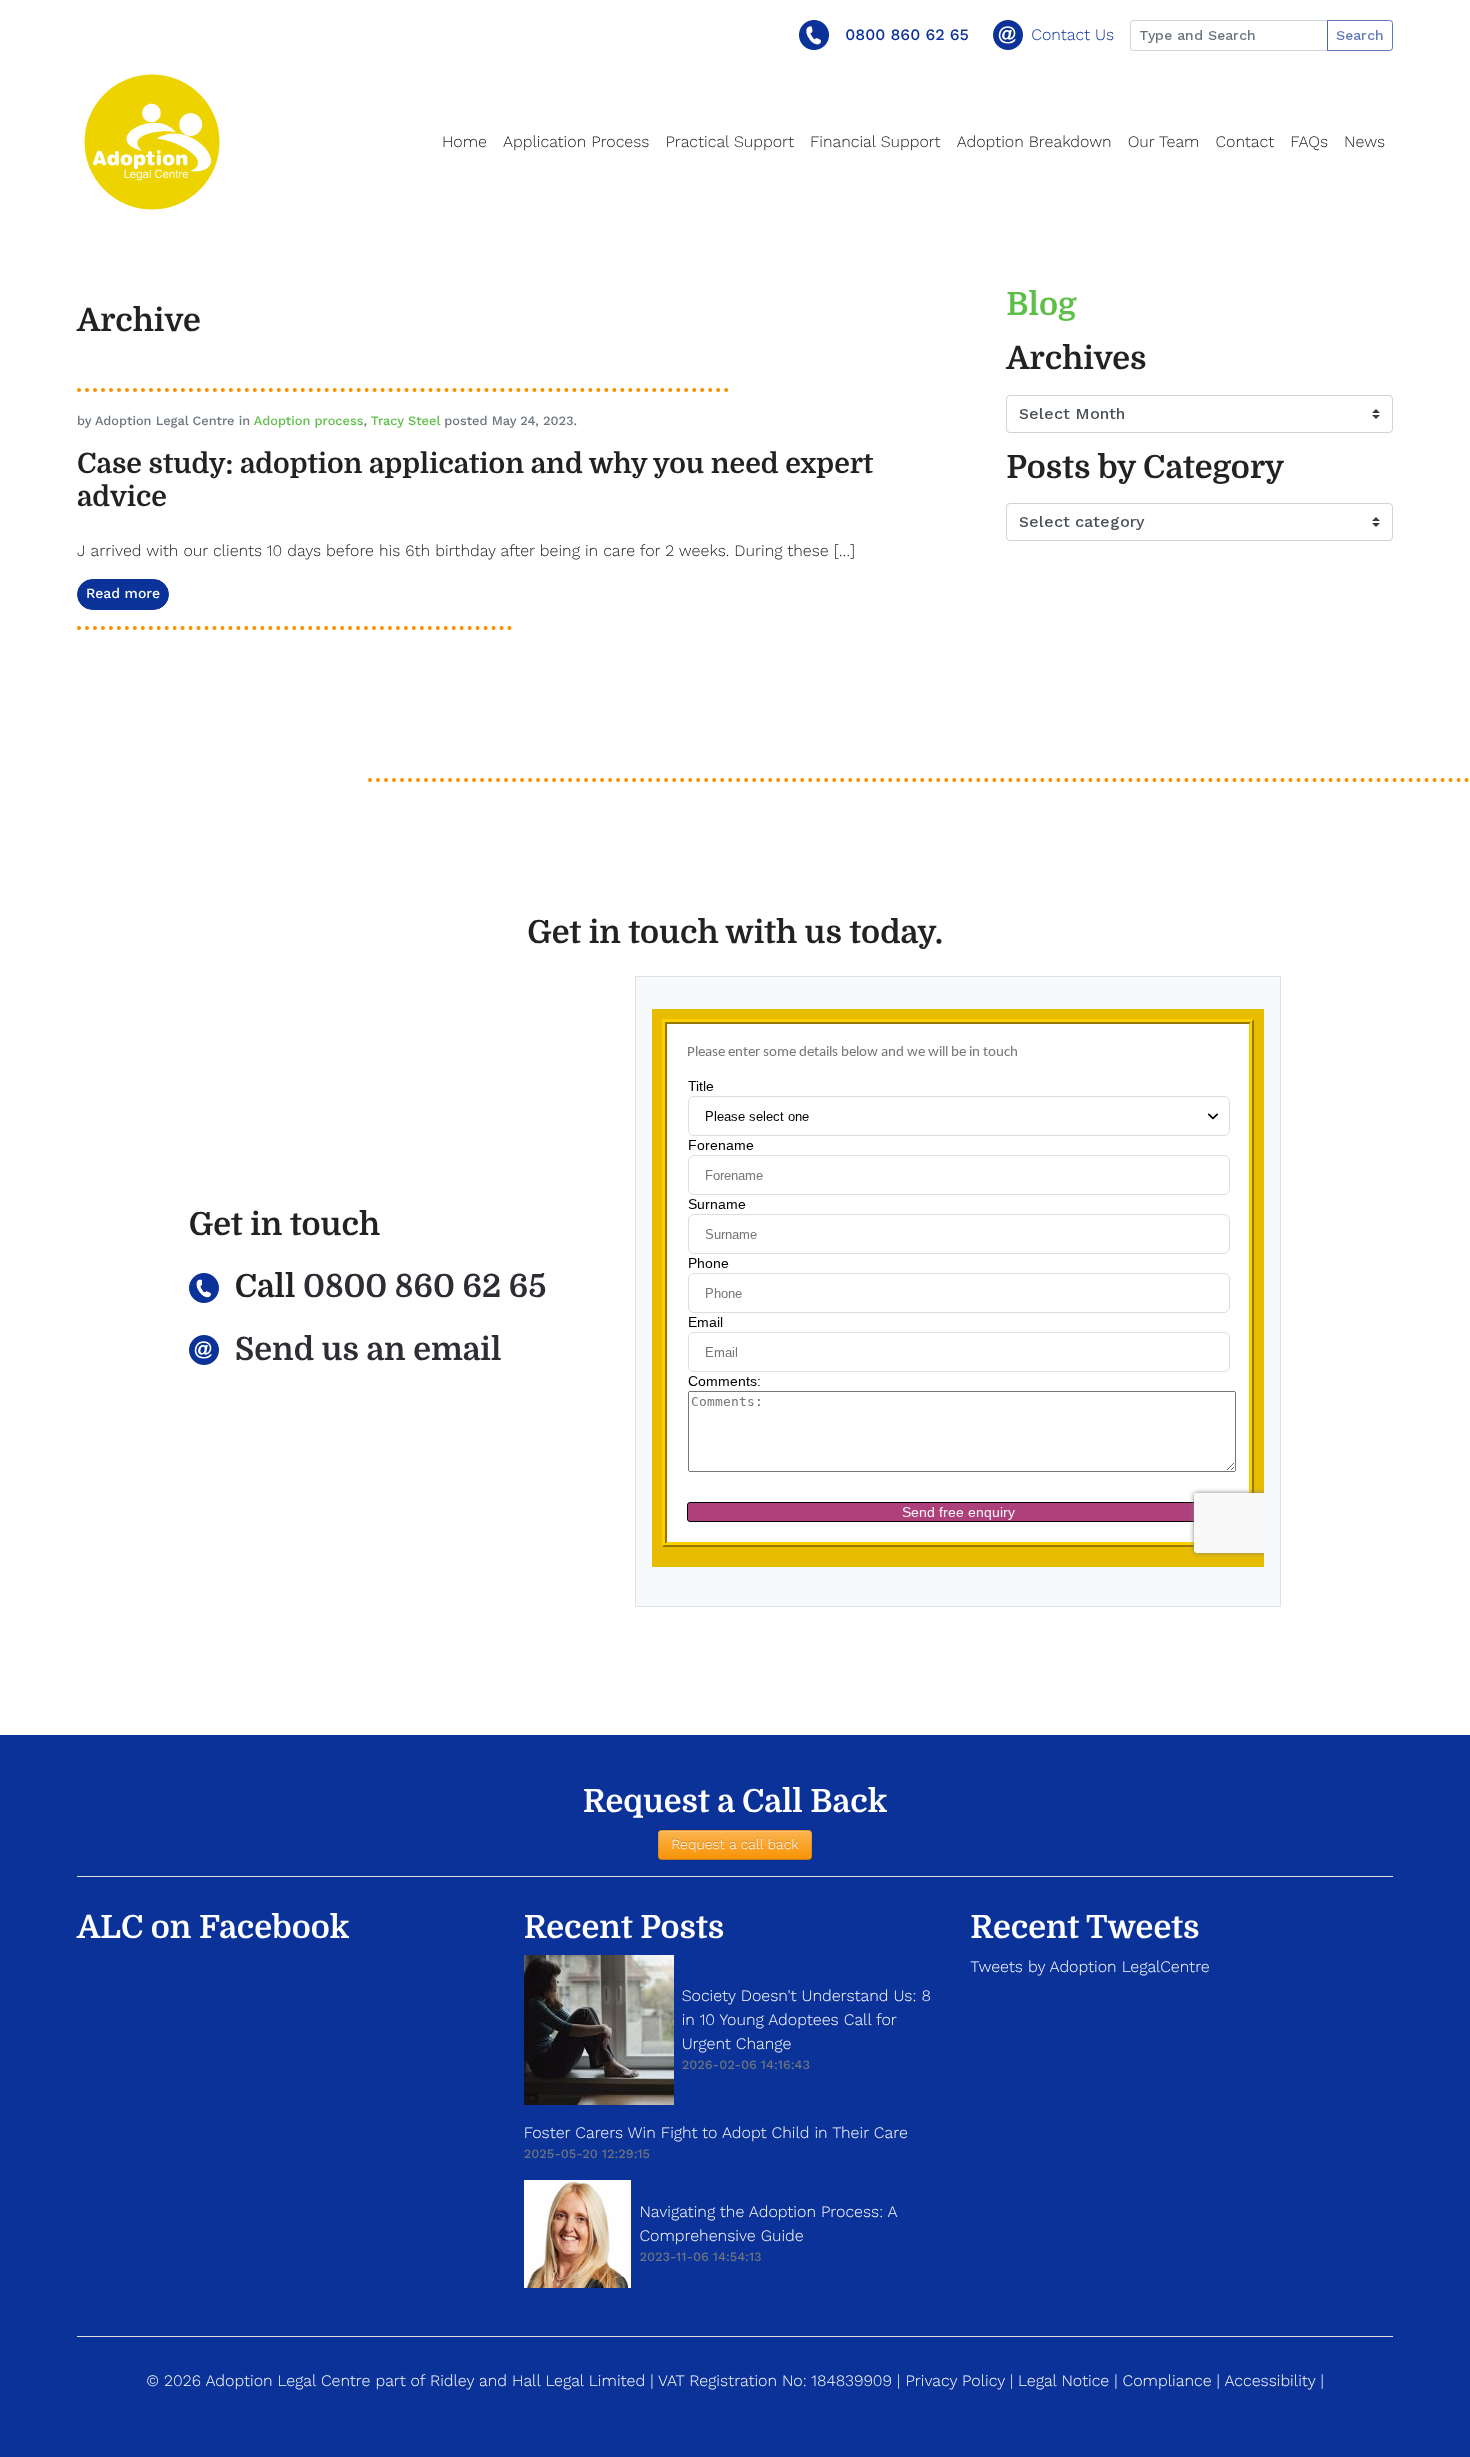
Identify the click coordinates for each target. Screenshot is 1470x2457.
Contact (1244, 141)
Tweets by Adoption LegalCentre (1089, 1966)
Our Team (1164, 141)
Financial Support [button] (875, 141)
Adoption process (309, 421)
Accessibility (1269, 2380)
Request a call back (734, 1845)
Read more (123, 594)
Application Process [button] (576, 141)
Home (464, 141)
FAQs (1309, 141)
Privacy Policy (954, 2380)
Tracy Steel (405, 421)
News (1364, 141)
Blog (1041, 304)
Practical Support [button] (729, 141)
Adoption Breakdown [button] (1034, 141)
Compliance (1167, 2380)
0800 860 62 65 (907, 34)
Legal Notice (1063, 2380)
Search (1360, 35)
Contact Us (1072, 34)
